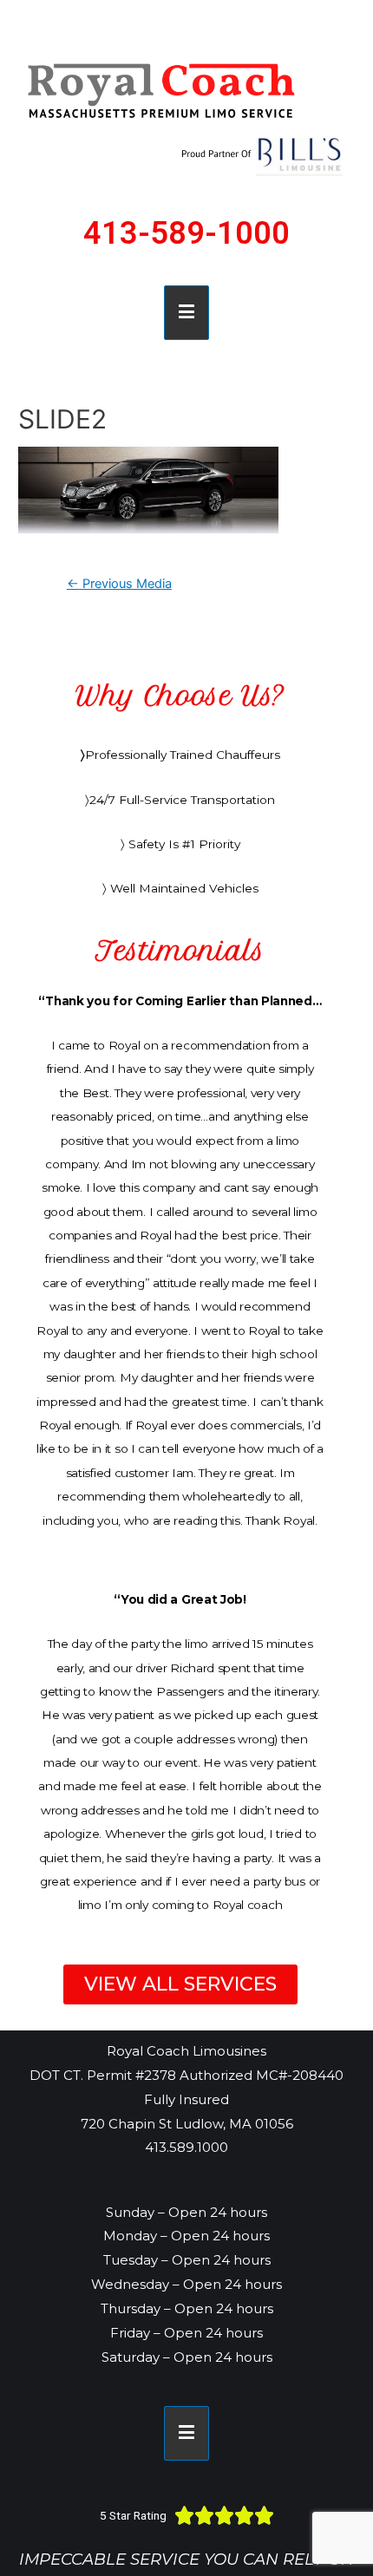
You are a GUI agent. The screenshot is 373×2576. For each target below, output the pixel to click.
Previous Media (119, 584)
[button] (180, 1984)
